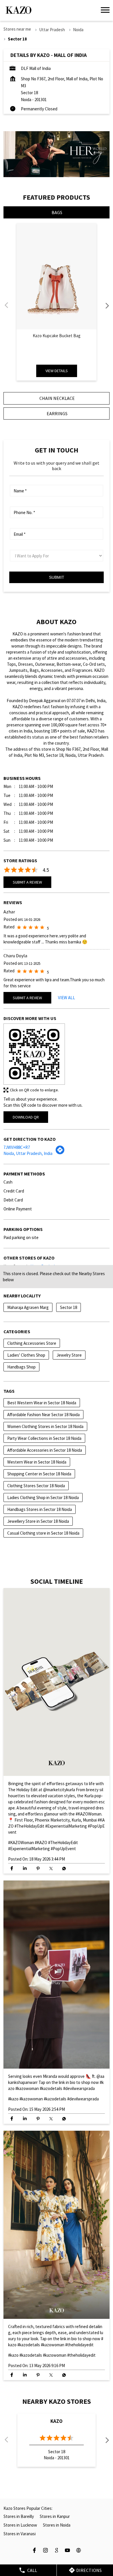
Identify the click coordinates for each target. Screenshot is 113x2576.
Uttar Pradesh (52, 30)
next (106, 305)
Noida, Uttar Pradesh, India (28, 1153)
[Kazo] (19, 10)
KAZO (57, 2421)
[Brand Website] (79, 2551)
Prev (7, 305)
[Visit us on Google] (57, 2551)
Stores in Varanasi (20, 2534)
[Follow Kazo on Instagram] (45, 2551)
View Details (57, 371)
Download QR (26, 1117)
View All (66, 998)
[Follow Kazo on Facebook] (34, 2551)
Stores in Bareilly (19, 2516)
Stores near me (17, 29)
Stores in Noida (57, 2525)
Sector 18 (69, 1307)
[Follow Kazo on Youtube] (68, 2551)
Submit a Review (27, 882)
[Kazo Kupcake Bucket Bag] (57, 276)
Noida (78, 30)
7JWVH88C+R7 (17, 1147)
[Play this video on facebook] (57, 1682)
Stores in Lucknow (20, 2525)
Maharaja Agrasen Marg (28, 1307)
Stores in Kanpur (55, 2516)
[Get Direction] (60, 1152)
